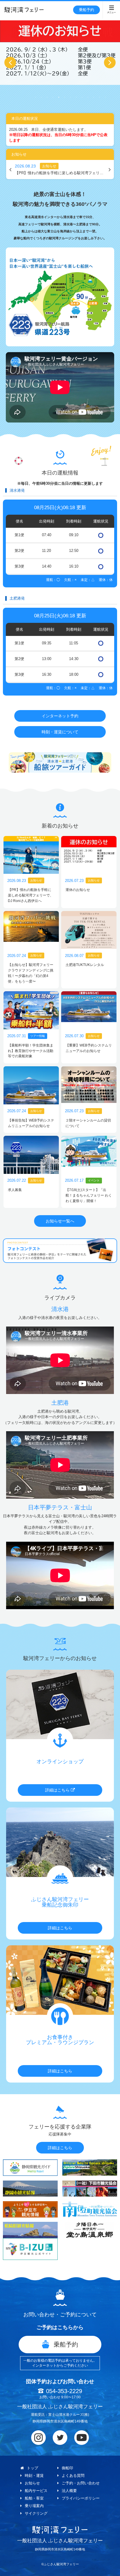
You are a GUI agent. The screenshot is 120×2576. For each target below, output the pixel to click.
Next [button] (110, 63)
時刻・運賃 (34, 2476)
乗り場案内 (34, 2506)
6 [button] (65, 97)
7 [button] (70, 97)
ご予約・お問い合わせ (81, 2483)
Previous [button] (10, 63)
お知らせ (32, 2483)
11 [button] (94, 97)
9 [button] (82, 97)
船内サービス (36, 2491)
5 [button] (59, 97)
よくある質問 (73, 2476)
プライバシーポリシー (81, 2498)
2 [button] (41, 97)
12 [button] (100, 97)
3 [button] (47, 97)
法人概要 (69, 2491)
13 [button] (105, 97)
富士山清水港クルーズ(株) (69, 2415)
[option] (60, 51)
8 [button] (76, 97)
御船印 (67, 2468)
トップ (32, 2468)
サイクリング (36, 2513)
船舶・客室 (34, 2498)
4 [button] (53, 97)
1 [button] (36, 97)
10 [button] (88, 97)
